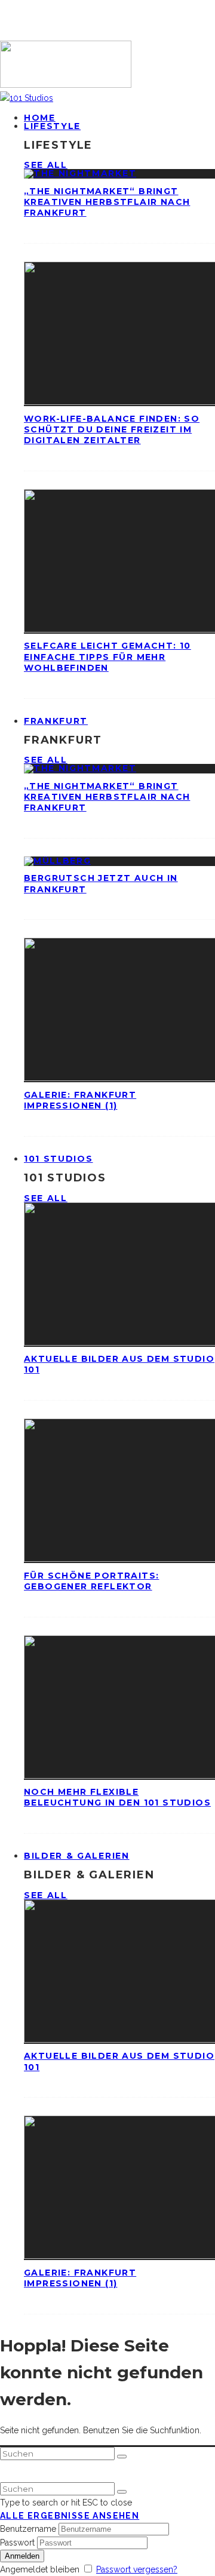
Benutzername (28, 2529)
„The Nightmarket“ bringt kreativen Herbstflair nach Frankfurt (107, 202)
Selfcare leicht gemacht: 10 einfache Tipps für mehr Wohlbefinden (107, 656)
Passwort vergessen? (137, 2569)
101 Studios (58, 1159)
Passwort (17, 2543)
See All (46, 165)
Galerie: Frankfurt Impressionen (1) (80, 1100)
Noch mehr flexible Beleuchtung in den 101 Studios (117, 1797)
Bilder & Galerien (77, 1856)
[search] (122, 2457)
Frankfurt (56, 721)
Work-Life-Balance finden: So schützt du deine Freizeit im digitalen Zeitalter (112, 429)
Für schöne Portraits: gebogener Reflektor (91, 1581)
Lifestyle (52, 126)
